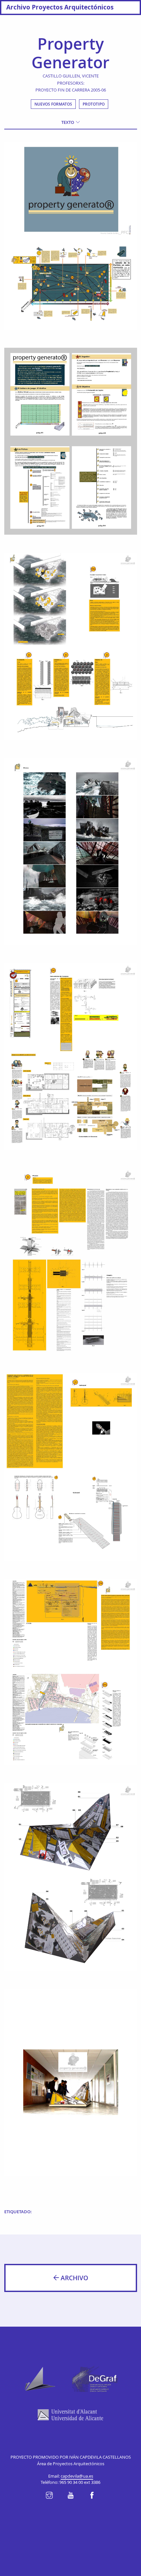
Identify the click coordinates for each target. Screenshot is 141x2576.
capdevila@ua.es (77, 2476)
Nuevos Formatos (53, 104)
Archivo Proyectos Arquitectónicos (60, 7)
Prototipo (94, 104)
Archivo (74, 2278)
